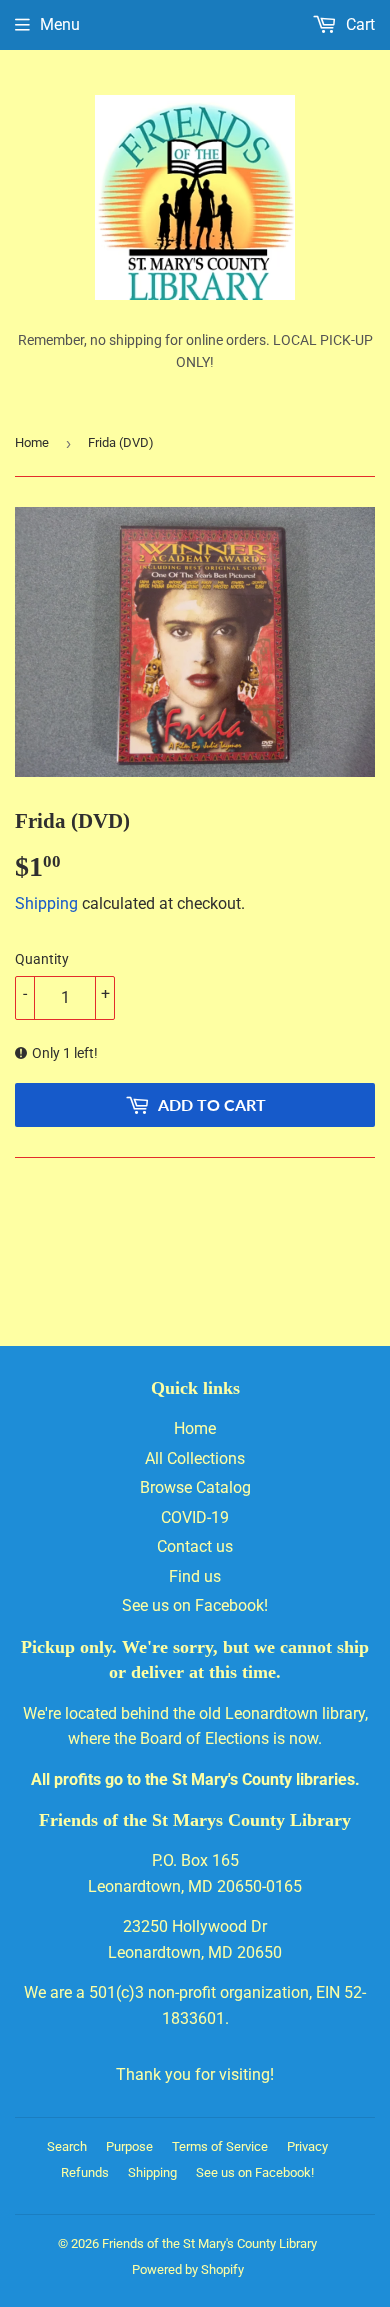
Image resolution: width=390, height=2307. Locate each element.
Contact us (195, 1546)
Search (67, 2146)
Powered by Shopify (188, 2269)
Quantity (42, 959)
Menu (60, 24)
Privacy (307, 2146)
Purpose (129, 2146)
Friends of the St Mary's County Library (209, 2243)
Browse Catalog (195, 1487)
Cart (358, 24)
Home (32, 442)
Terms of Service (220, 2146)
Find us (195, 1576)
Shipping (46, 903)
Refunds (85, 2172)
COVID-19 (195, 1517)
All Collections (195, 1458)
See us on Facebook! (195, 1605)
